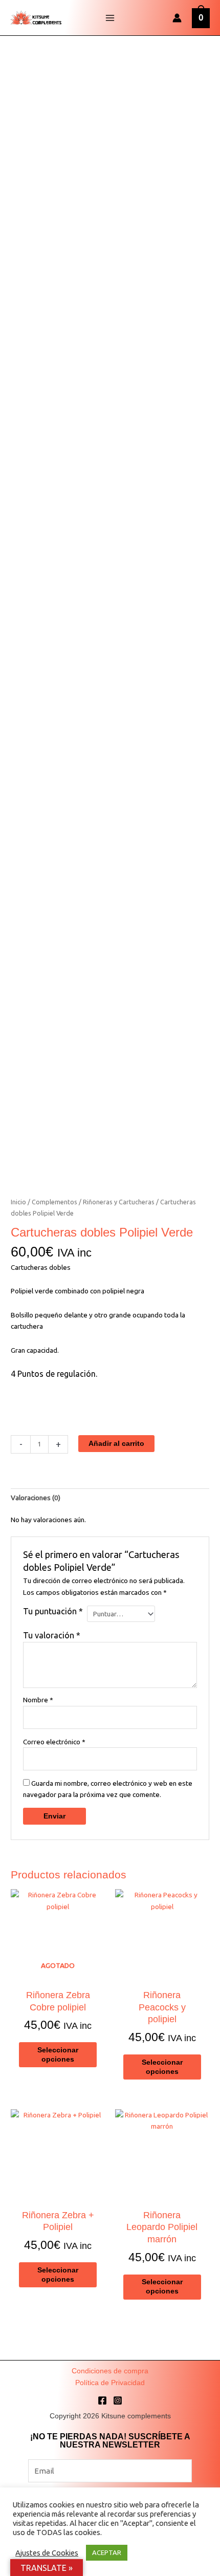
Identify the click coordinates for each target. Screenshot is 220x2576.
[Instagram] (118, 2400)
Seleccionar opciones (58, 2055)
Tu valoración (52, 1635)
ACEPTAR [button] (107, 2552)
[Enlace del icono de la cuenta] (177, 18)
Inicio (18, 1202)
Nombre (38, 1700)
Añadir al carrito (116, 1444)
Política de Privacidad (110, 2383)
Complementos (54, 1202)
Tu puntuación (53, 1611)
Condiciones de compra (110, 2371)
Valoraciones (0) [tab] (36, 1498)
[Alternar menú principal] (110, 18)
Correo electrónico (54, 1742)
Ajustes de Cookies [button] (47, 2553)
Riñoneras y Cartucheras (119, 1202)
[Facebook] (102, 2400)
